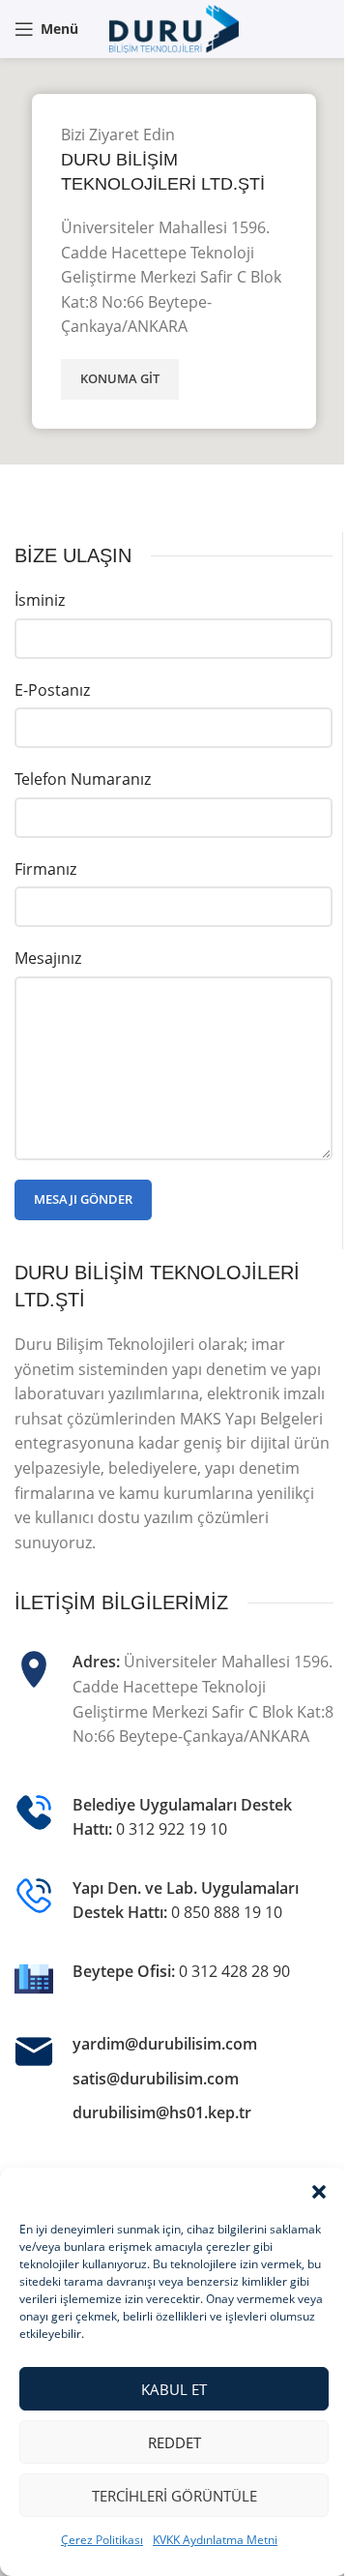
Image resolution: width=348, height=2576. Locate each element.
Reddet (174, 2442)
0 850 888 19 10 (227, 1912)
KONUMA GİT (120, 378)
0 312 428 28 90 (234, 1971)
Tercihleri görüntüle (174, 2496)
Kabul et (174, 2389)
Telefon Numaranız (83, 779)
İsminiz (40, 600)
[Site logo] (174, 27)
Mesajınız (48, 958)
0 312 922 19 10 (172, 1829)
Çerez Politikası (102, 2540)
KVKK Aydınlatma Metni (215, 2540)
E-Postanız (52, 690)
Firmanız (45, 869)
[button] (319, 2192)
